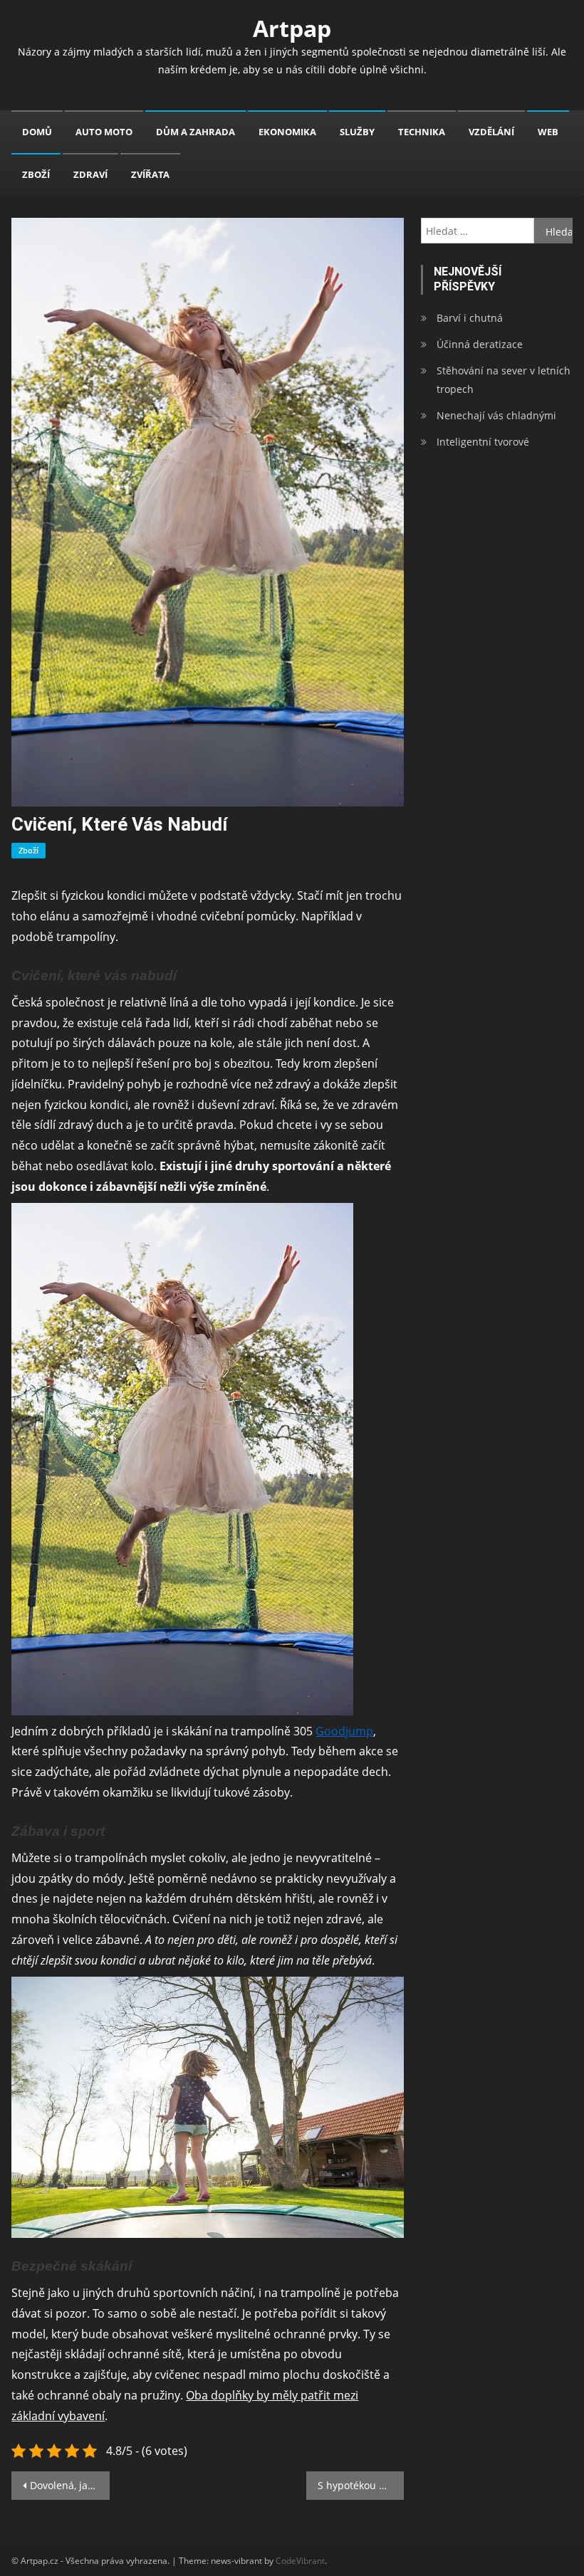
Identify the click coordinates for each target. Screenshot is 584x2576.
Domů (37, 132)
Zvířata (150, 174)
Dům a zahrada (195, 132)
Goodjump (344, 1731)
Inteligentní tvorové (483, 442)
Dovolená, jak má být (70, 2485)
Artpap (292, 28)
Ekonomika (287, 132)
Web (548, 132)
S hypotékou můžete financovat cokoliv (361, 2485)
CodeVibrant (300, 2561)
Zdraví (90, 174)
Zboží (36, 174)
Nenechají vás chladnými (496, 415)
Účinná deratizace (480, 344)
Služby (357, 132)
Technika (422, 132)
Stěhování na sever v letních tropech (504, 380)
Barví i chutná (470, 318)
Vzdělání (491, 132)
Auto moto (104, 132)
